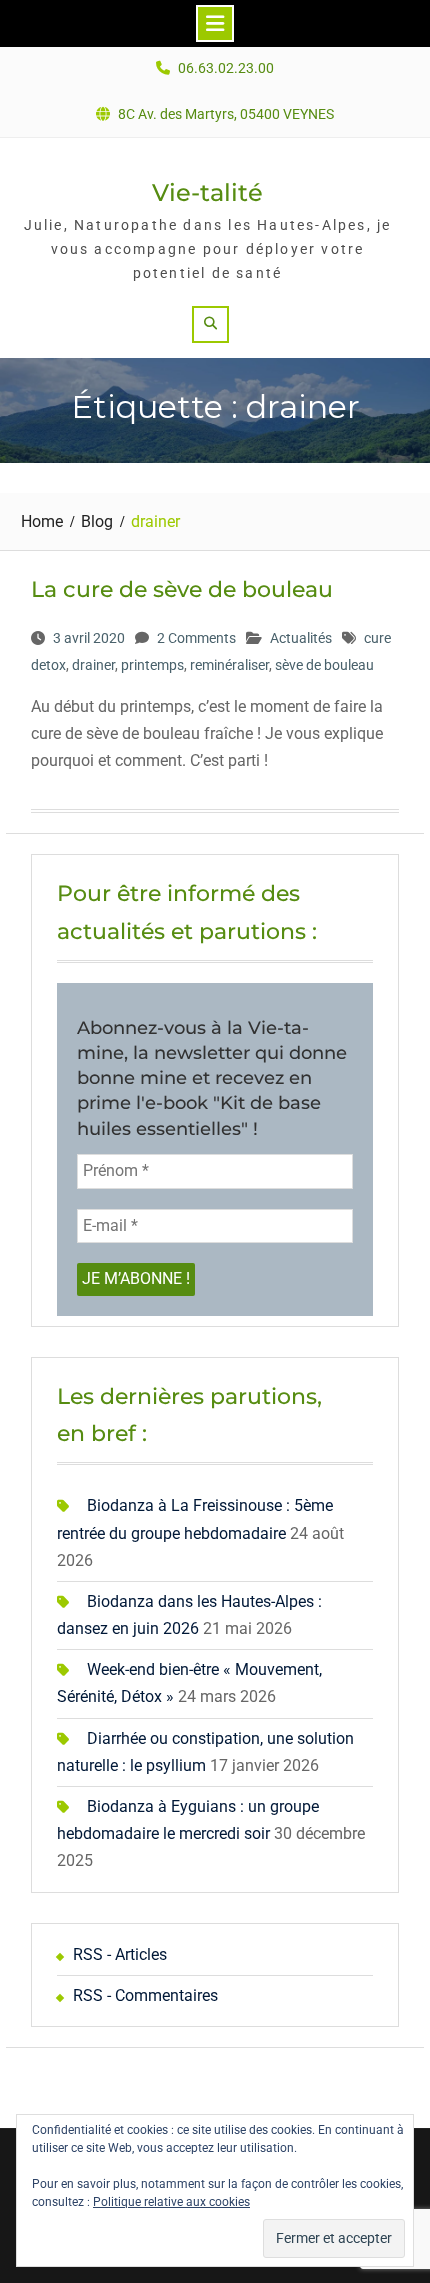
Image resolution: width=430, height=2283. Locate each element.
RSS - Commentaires (145, 1995)
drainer (93, 665)
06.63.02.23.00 (226, 68)
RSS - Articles (120, 1954)
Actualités (301, 638)
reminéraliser (229, 665)
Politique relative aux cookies (171, 2202)
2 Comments (196, 638)
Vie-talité (207, 192)
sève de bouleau (324, 665)
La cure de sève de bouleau (182, 589)
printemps (152, 665)
